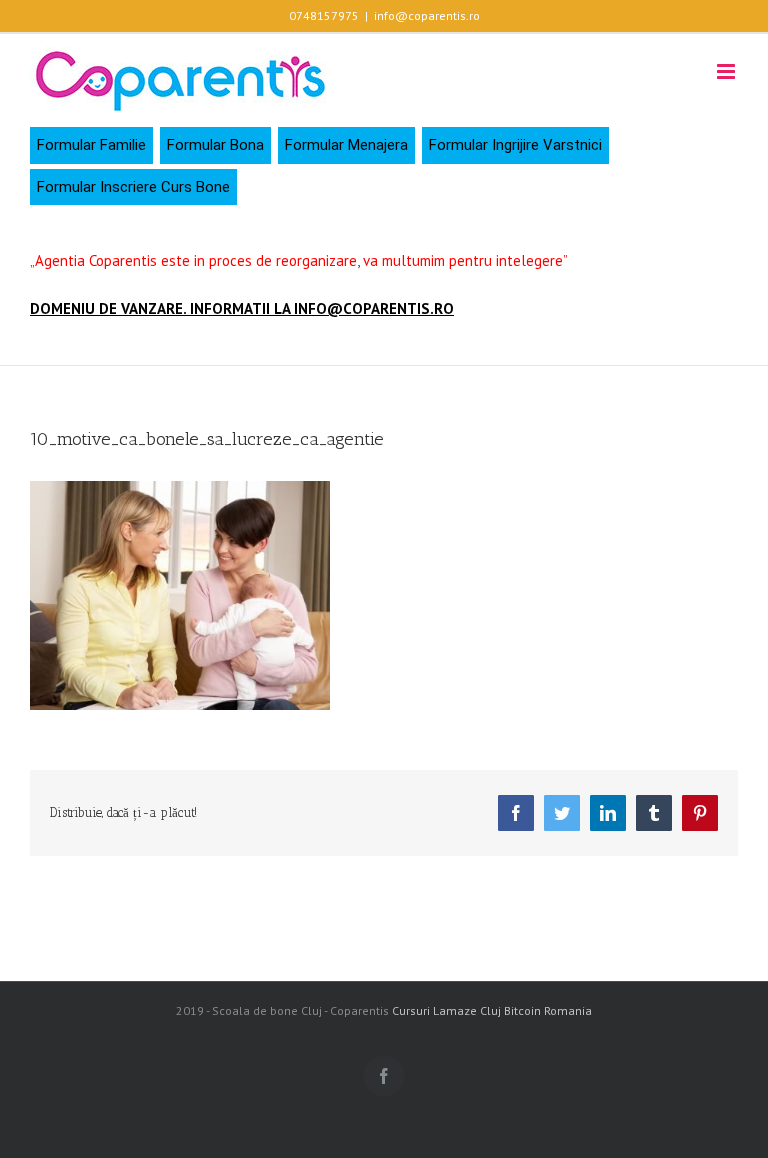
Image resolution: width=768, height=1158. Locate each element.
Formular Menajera (346, 145)
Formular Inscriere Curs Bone (133, 187)
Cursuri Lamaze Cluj (446, 1010)
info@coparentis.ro (427, 15)
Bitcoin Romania (548, 1010)
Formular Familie (91, 145)
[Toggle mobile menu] (727, 71)
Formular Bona (215, 145)
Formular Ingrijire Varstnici (515, 145)
